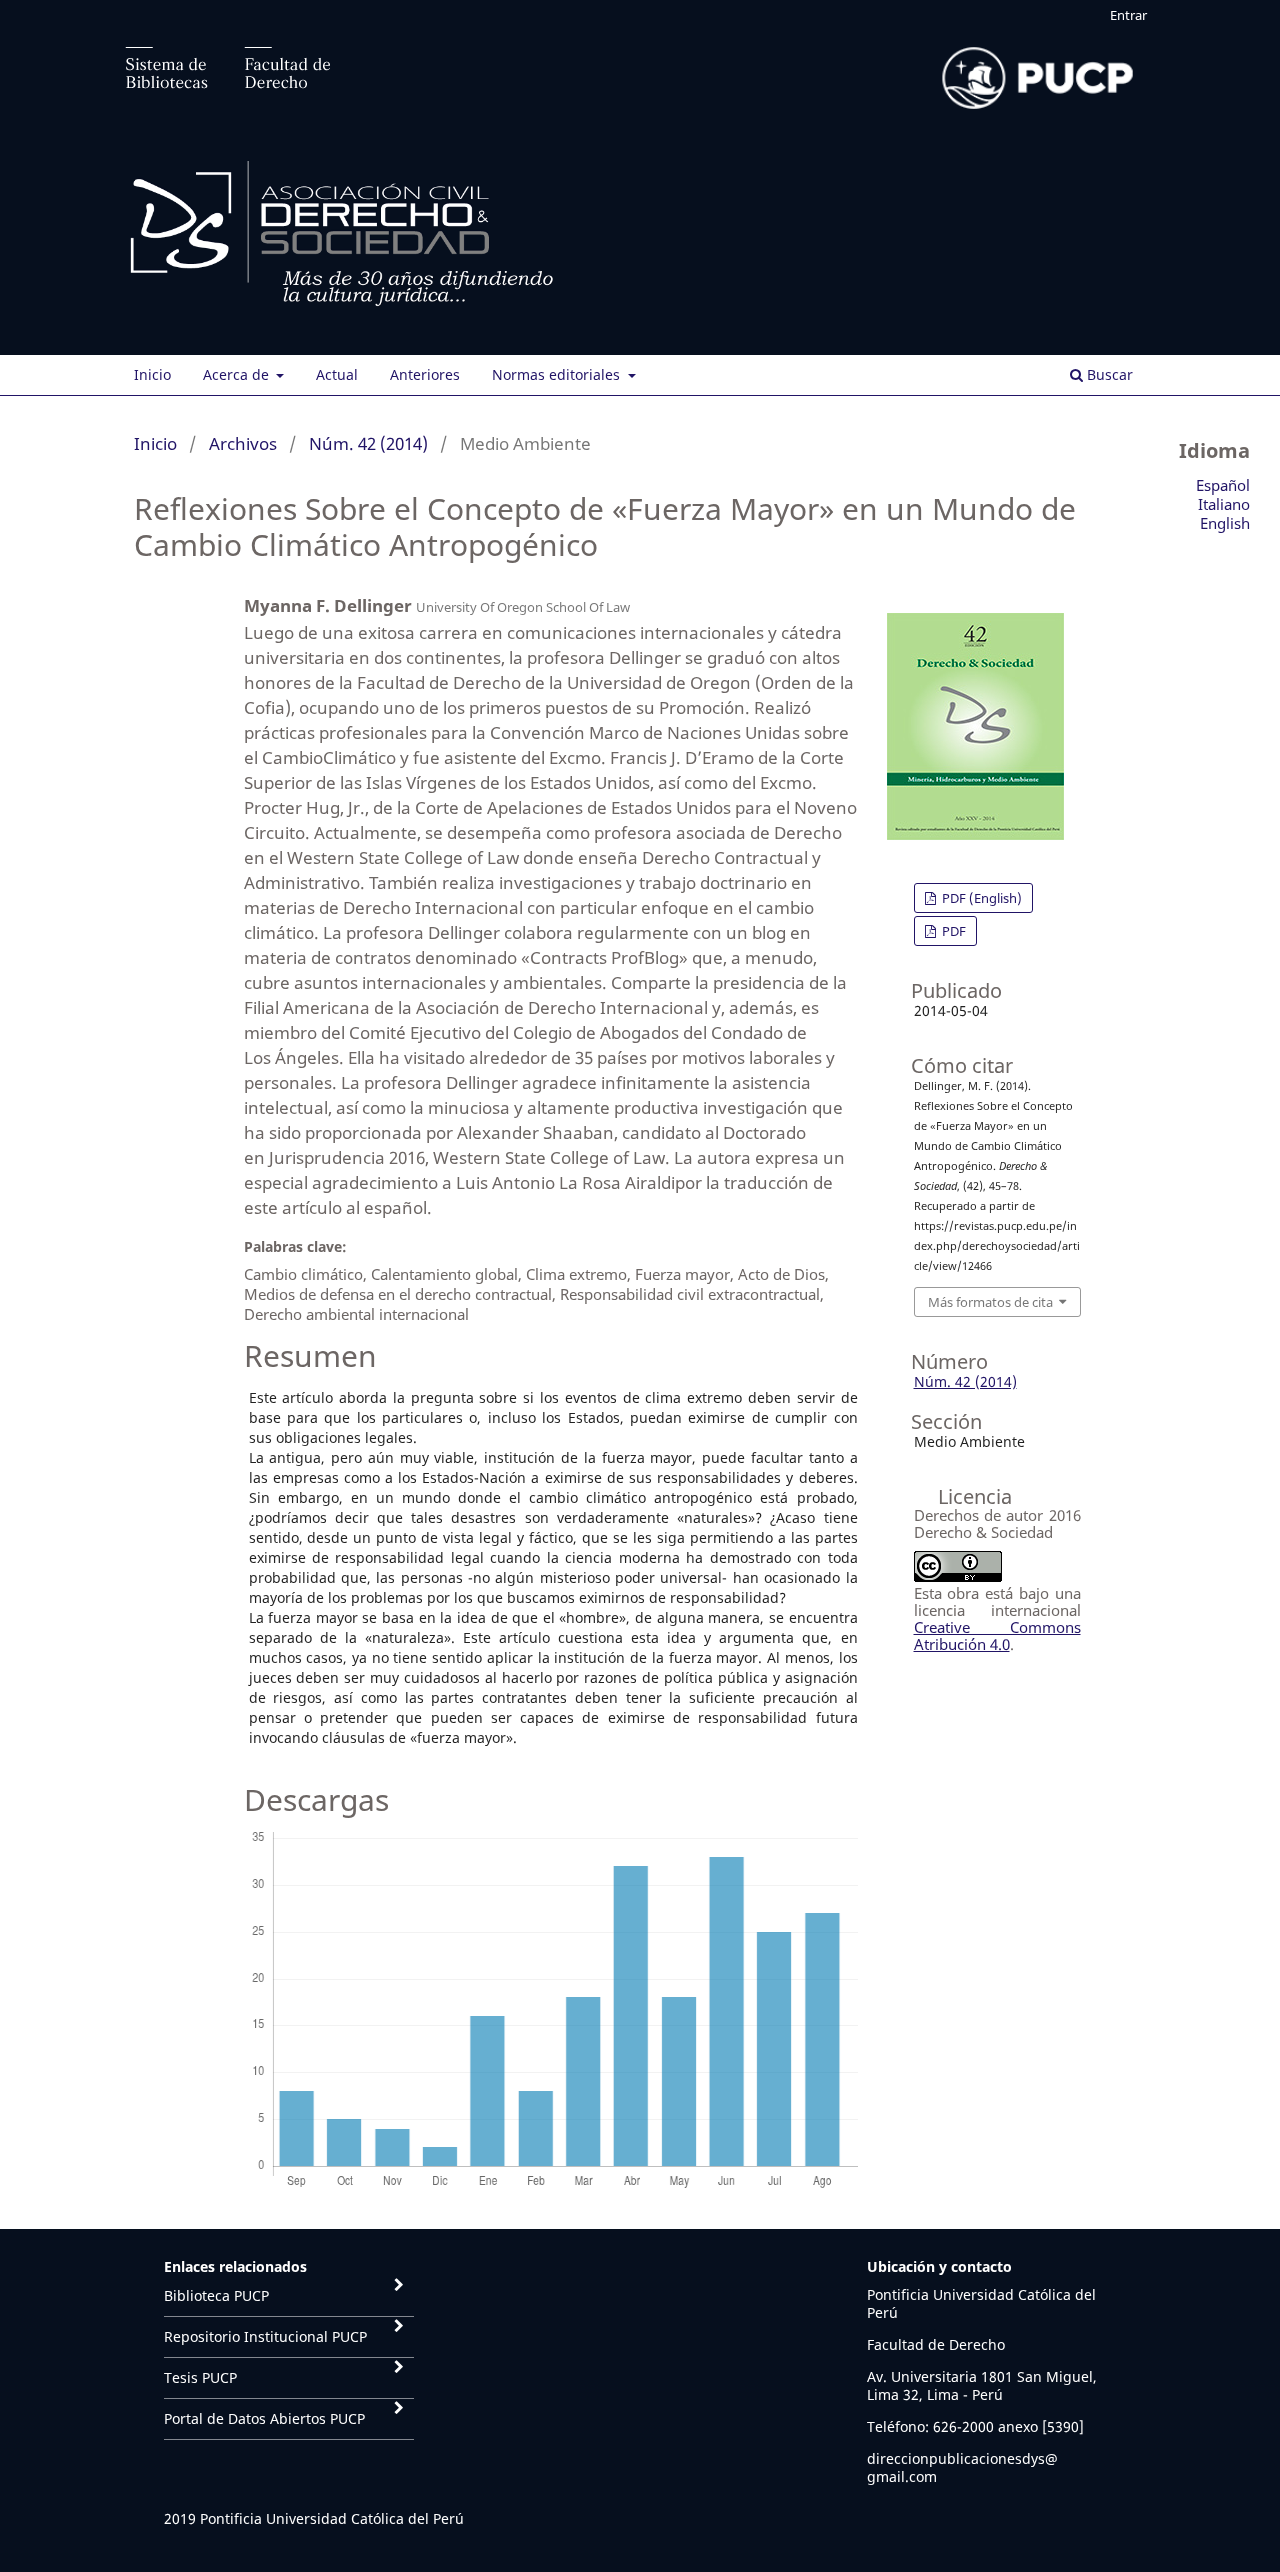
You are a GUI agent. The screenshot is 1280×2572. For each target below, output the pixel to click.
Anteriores (425, 374)
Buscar (1108, 374)
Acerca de (238, 374)
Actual (337, 374)
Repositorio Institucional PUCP (265, 2336)
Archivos (243, 443)
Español (1223, 485)
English (1225, 523)
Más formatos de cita (990, 1302)
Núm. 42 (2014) (368, 443)
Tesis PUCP (200, 2377)
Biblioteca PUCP (216, 2295)
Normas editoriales (558, 374)
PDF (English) (980, 898)
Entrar (1128, 15)
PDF (952, 931)
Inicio (152, 374)
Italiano (1224, 504)
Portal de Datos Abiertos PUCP (264, 2418)
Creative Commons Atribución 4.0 (997, 1635)
